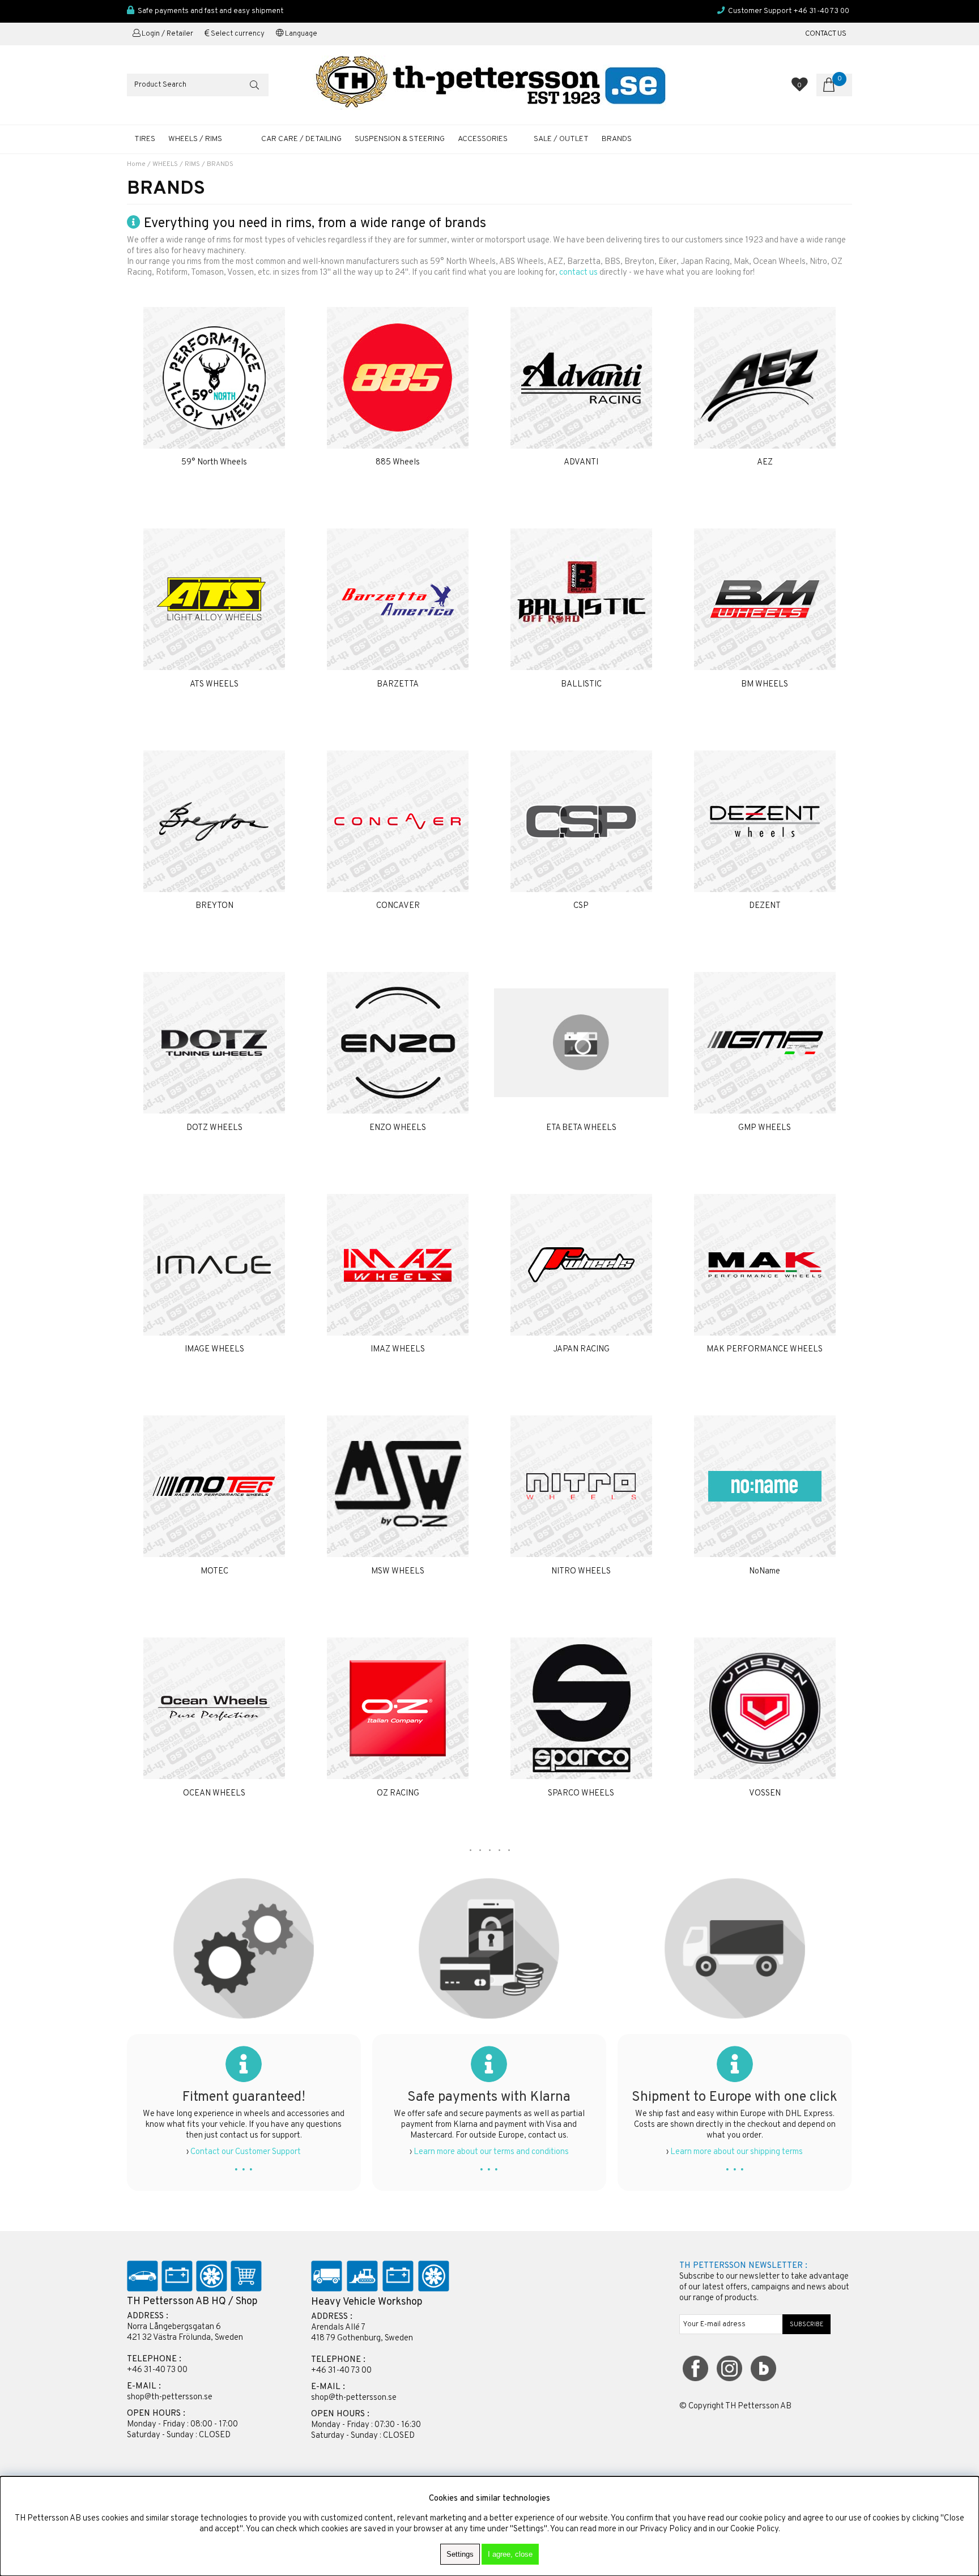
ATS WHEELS (214, 684)
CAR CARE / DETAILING (301, 139)
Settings (460, 2554)
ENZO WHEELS (398, 1128)
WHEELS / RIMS (195, 139)
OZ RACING (398, 1794)
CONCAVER (398, 906)
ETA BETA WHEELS (581, 1128)
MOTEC (214, 1571)
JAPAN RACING (581, 1349)
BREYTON (214, 906)
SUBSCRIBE (807, 2325)
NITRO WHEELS (581, 1571)
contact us (578, 273)
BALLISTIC (581, 684)
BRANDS (220, 164)
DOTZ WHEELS (214, 1128)
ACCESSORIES (483, 139)
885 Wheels (398, 462)
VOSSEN (765, 1794)
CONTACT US (826, 34)
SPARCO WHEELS (581, 1794)
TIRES (145, 139)
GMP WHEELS (765, 1128)
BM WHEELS (765, 684)
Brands (617, 139)
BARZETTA (398, 684)
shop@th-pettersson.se (170, 2397)
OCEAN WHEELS (214, 1794)
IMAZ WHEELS (398, 1349)
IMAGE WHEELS (214, 1349)
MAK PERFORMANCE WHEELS (765, 1349)
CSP (581, 906)
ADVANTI (581, 462)
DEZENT (765, 906)
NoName (765, 1571)
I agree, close (510, 2554)
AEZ (765, 462)
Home (136, 164)
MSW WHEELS (398, 1571)
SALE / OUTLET (561, 139)
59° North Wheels (214, 462)
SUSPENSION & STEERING (400, 139)
